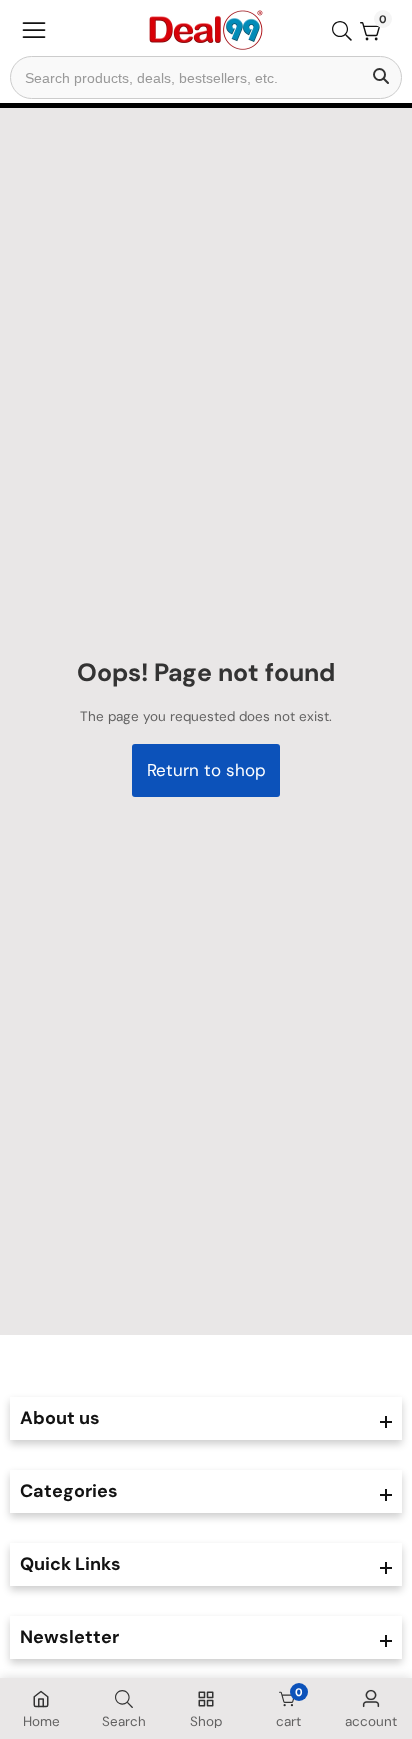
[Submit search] (381, 77)
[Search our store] (346, 31)
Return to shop (206, 770)
